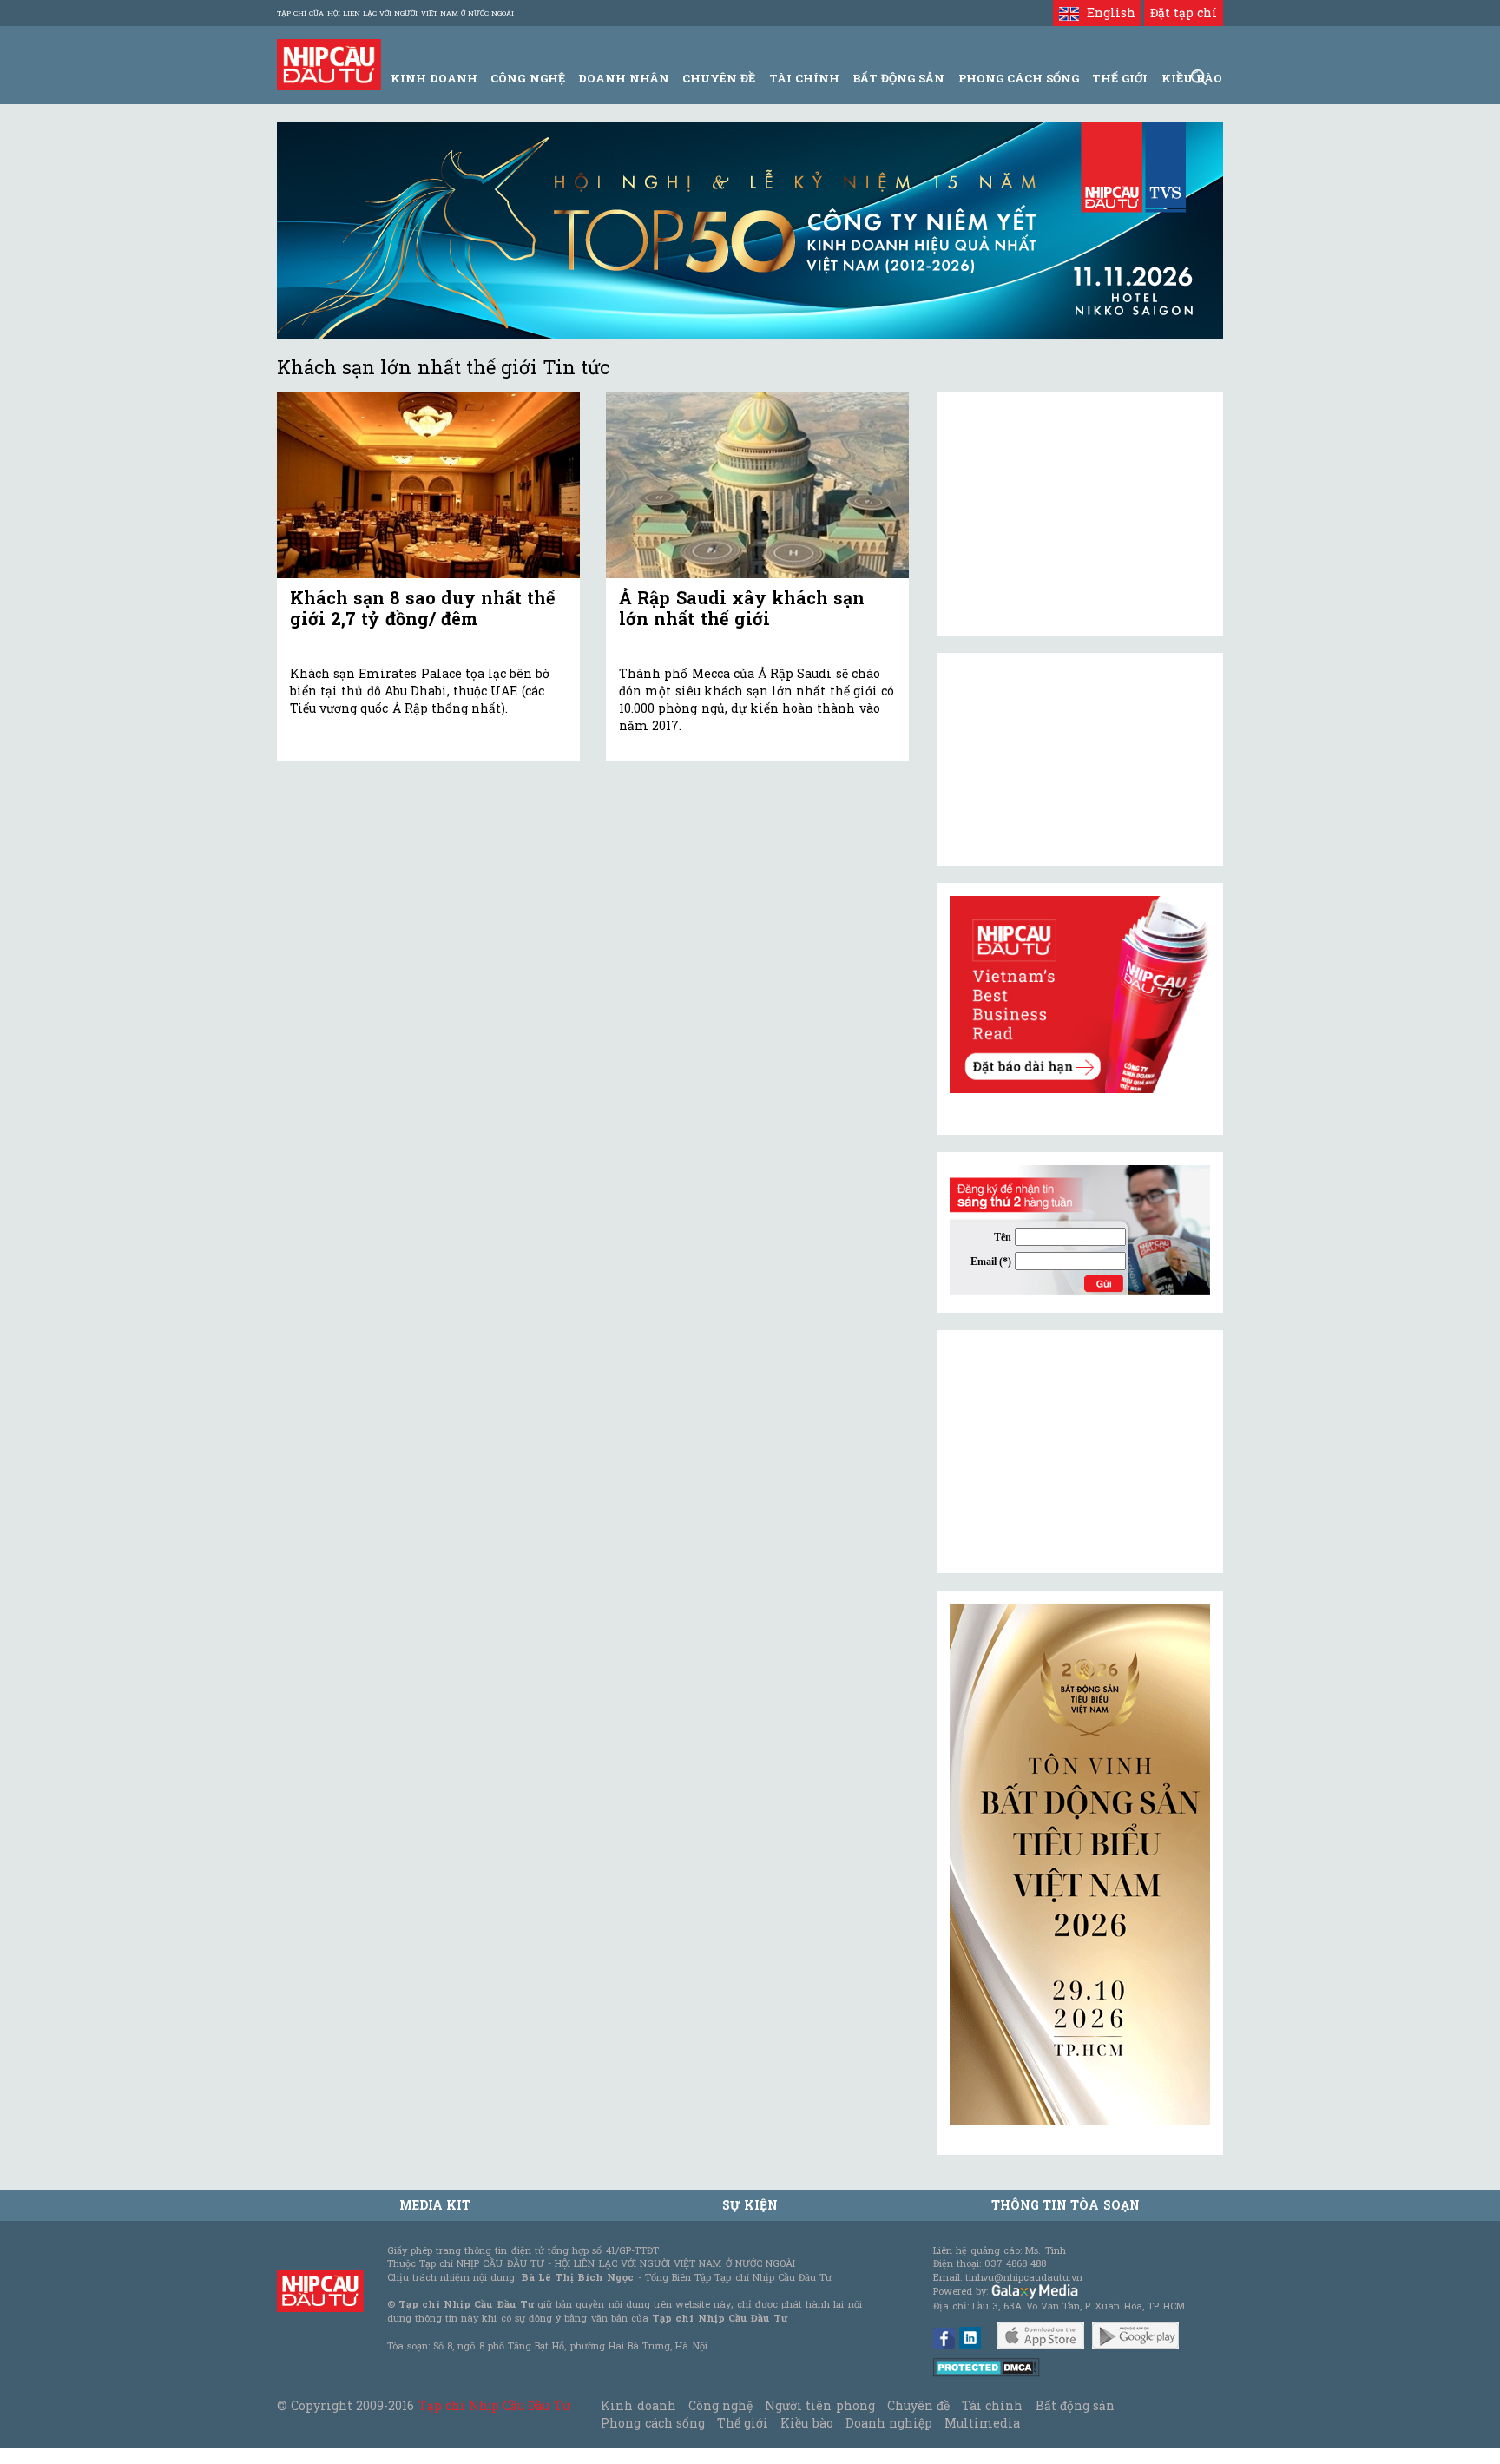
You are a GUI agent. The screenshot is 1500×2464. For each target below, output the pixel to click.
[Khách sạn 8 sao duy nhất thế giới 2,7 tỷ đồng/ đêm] (428, 486)
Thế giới (1120, 78)
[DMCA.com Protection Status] (987, 2366)
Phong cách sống (652, 2423)
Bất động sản (898, 78)
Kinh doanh (638, 2405)
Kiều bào (806, 2423)
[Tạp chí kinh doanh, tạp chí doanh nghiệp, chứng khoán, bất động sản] (329, 63)
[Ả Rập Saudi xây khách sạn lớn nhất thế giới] (757, 486)
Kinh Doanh (434, 78)
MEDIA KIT (435, 2205)
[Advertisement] (1080, 1452)
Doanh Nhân (624, 78)
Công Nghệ (527, 78)
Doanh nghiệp (889, 2423)
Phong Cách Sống (1019, 78)
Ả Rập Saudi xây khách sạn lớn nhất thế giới (742, 608)
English (1107, 13)
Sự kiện (750, 2205)
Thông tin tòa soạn (1066, 2205)
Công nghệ (720, 2405)
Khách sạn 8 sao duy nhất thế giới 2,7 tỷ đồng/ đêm (423, 608)
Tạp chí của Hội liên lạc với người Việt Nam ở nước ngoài (395, 13)
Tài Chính (804, 78)
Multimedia (982, 2423)
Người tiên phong (819, 2405)
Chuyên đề (719, 78)
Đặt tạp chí (1184, 13)
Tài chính (992, 2405)
